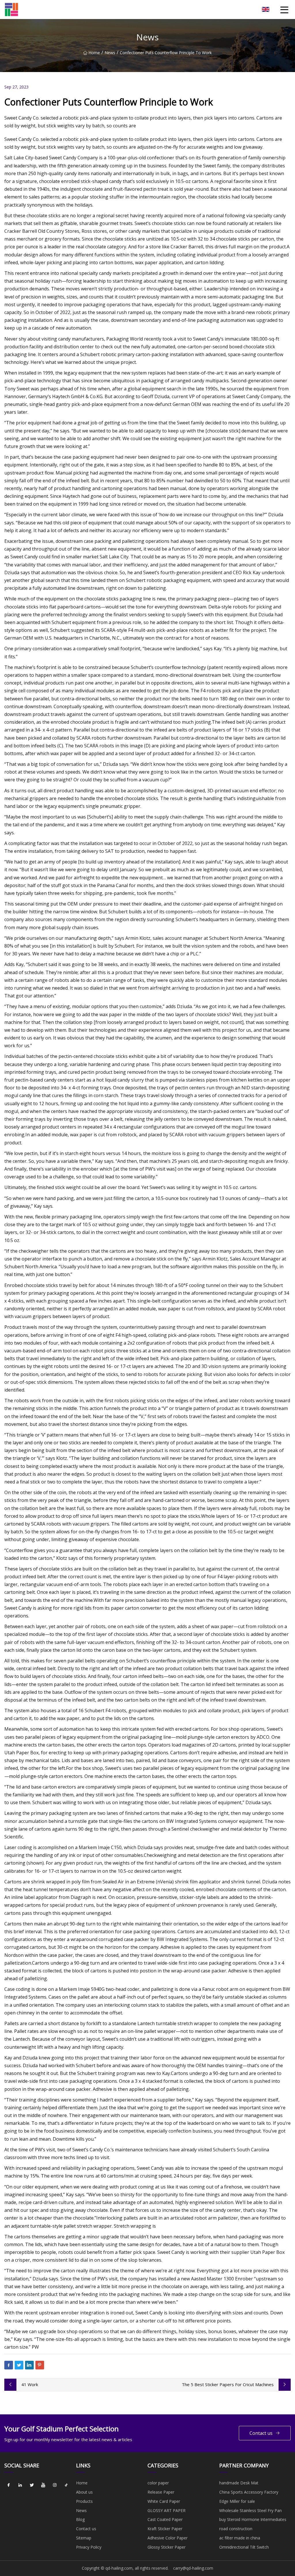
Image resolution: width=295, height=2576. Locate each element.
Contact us (261, 2433)
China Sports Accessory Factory (249, 2492)
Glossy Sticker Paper (167, 2547)
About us (84, 2492)
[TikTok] (66, 2485)
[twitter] (32, 2485)
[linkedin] (20, 2485)
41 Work (30, 2384)
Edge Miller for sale (237, 2501)
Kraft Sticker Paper (165, 2529)
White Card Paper (164, 2501)
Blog (80, 2519)
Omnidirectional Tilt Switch (244, 2547)
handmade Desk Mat (239, 2483)
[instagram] (55, 2485)
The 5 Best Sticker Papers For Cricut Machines (228, 2384)
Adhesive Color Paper (168, 2538)
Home (94, 53)
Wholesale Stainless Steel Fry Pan (250, 2510)
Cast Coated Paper (165, 2519)
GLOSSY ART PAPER (167, 2510)
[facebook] (9, 2485)
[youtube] (43, 2485)
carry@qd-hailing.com (193, 2568)
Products (84, 2501)
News (110, 53)
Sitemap (84, 2538)
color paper (158, 2483)
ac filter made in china (240, 2538)
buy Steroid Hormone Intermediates (253, 2519)
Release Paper (161, 2492)
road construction (236, 2529)
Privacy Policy (89, 2547)
